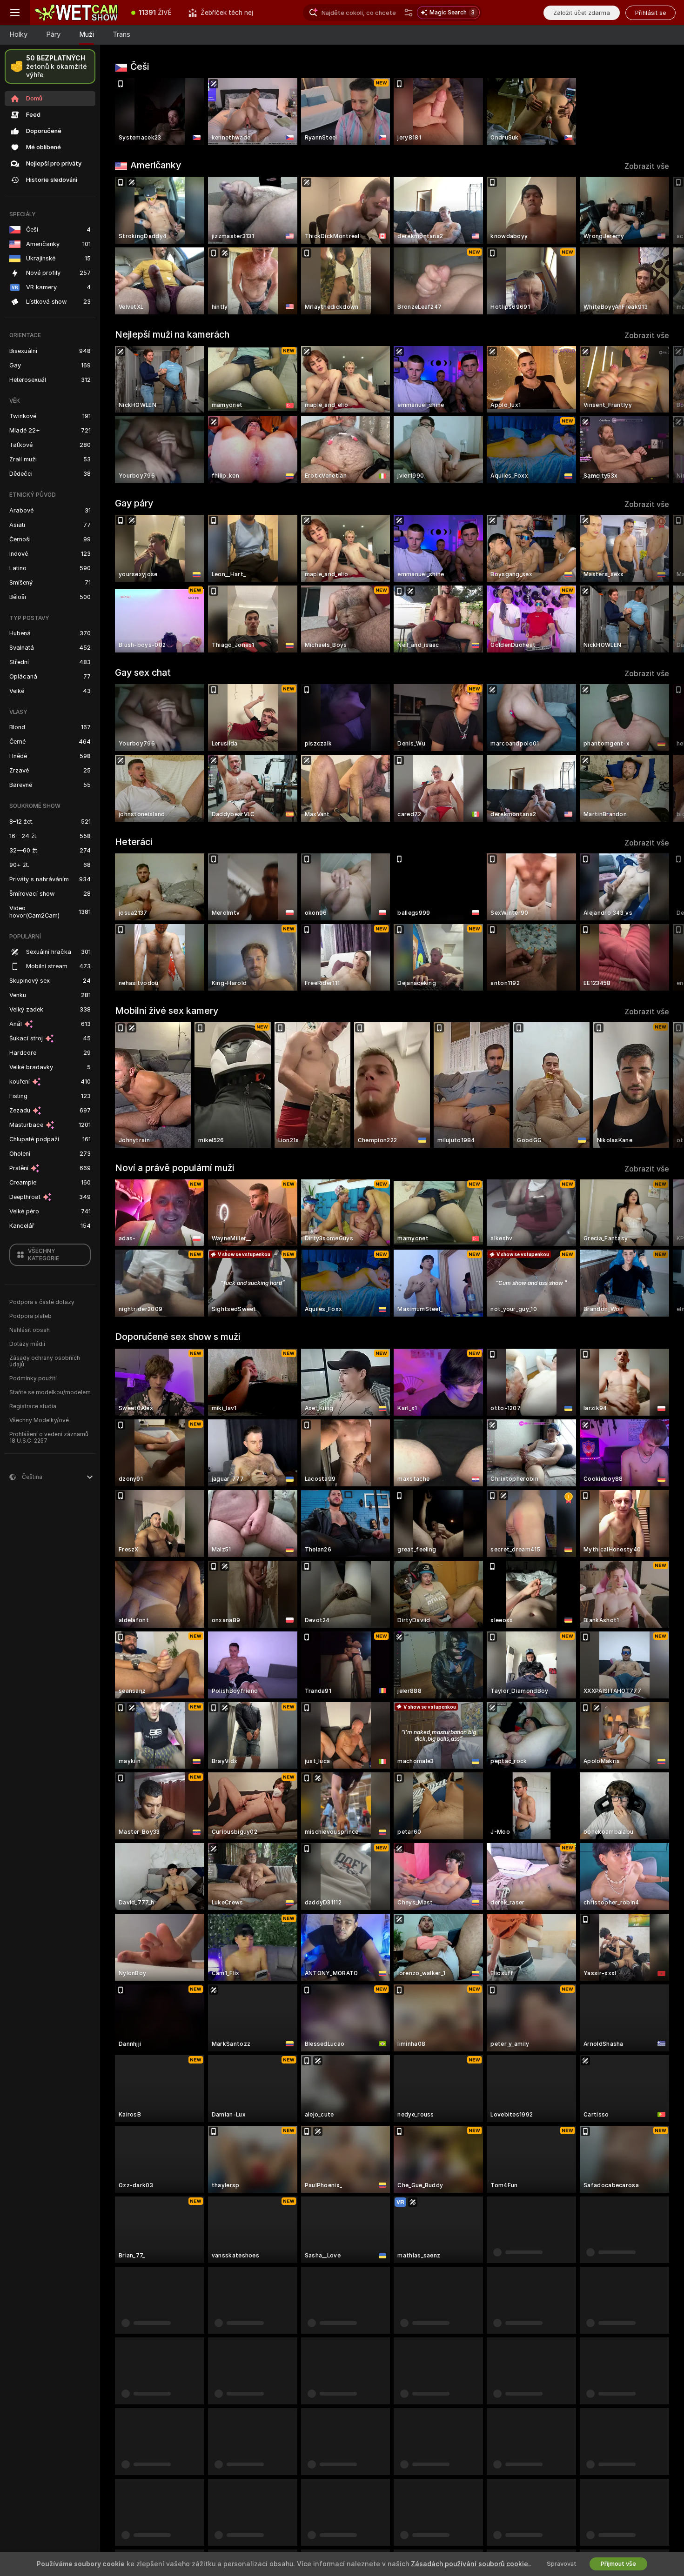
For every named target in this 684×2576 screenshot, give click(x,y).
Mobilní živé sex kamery (167, 1011)
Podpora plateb (30, 1316)
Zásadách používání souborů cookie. (470, 2564)
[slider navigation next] (661, 246)
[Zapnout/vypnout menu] (15, 13)
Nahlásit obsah (30, 1330)
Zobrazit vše (647, 166)
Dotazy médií (27, 1344)
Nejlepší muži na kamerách (172, 334)
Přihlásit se (650, 13)
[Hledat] (409, 13)
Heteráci (134, 842)
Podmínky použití (33, 1378)
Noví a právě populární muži (174, 1168)
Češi (140, 67)
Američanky (156, 165)
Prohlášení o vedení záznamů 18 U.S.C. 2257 (49, 1438)
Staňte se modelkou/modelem (50, 1392)
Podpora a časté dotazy (42, 1302)
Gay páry (134, 503)
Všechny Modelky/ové (39, 1420)
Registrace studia (33, 1406)
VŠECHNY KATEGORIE (44, 1255)
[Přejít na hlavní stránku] (76, 13)
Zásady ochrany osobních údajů (45, 1361)
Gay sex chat (143, 672)
